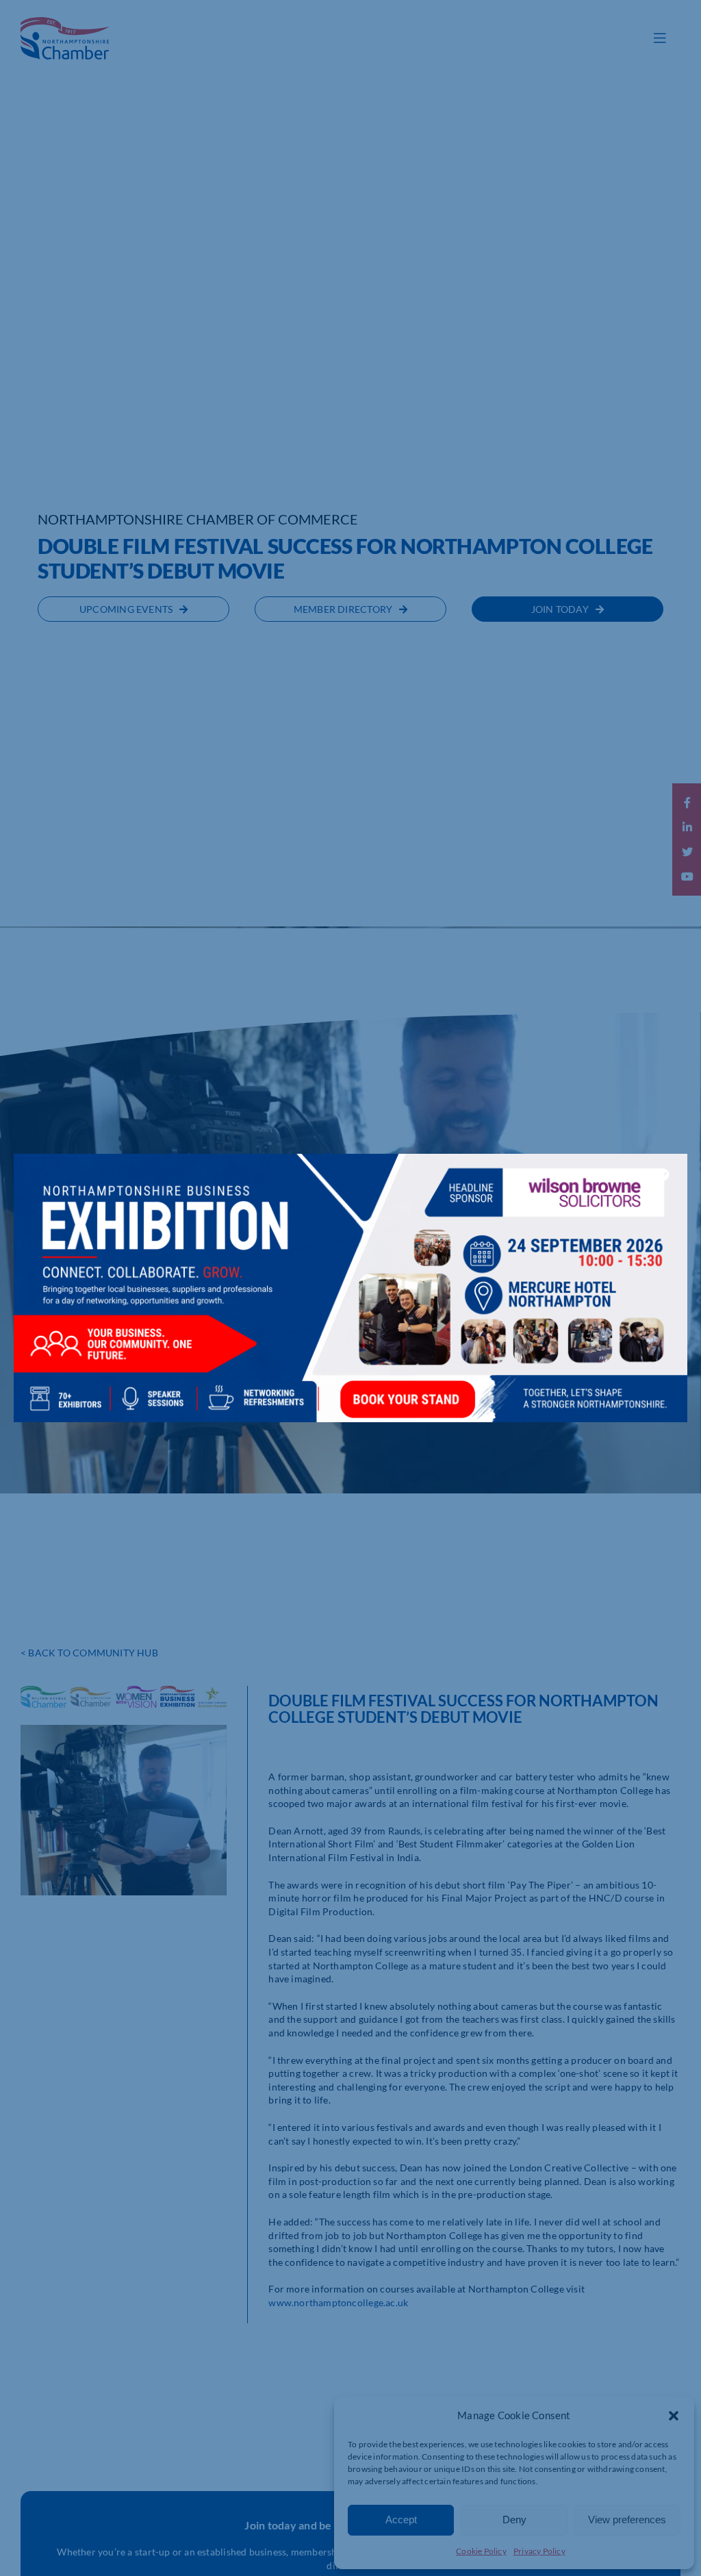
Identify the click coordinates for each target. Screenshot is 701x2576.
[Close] (663, 1174)
